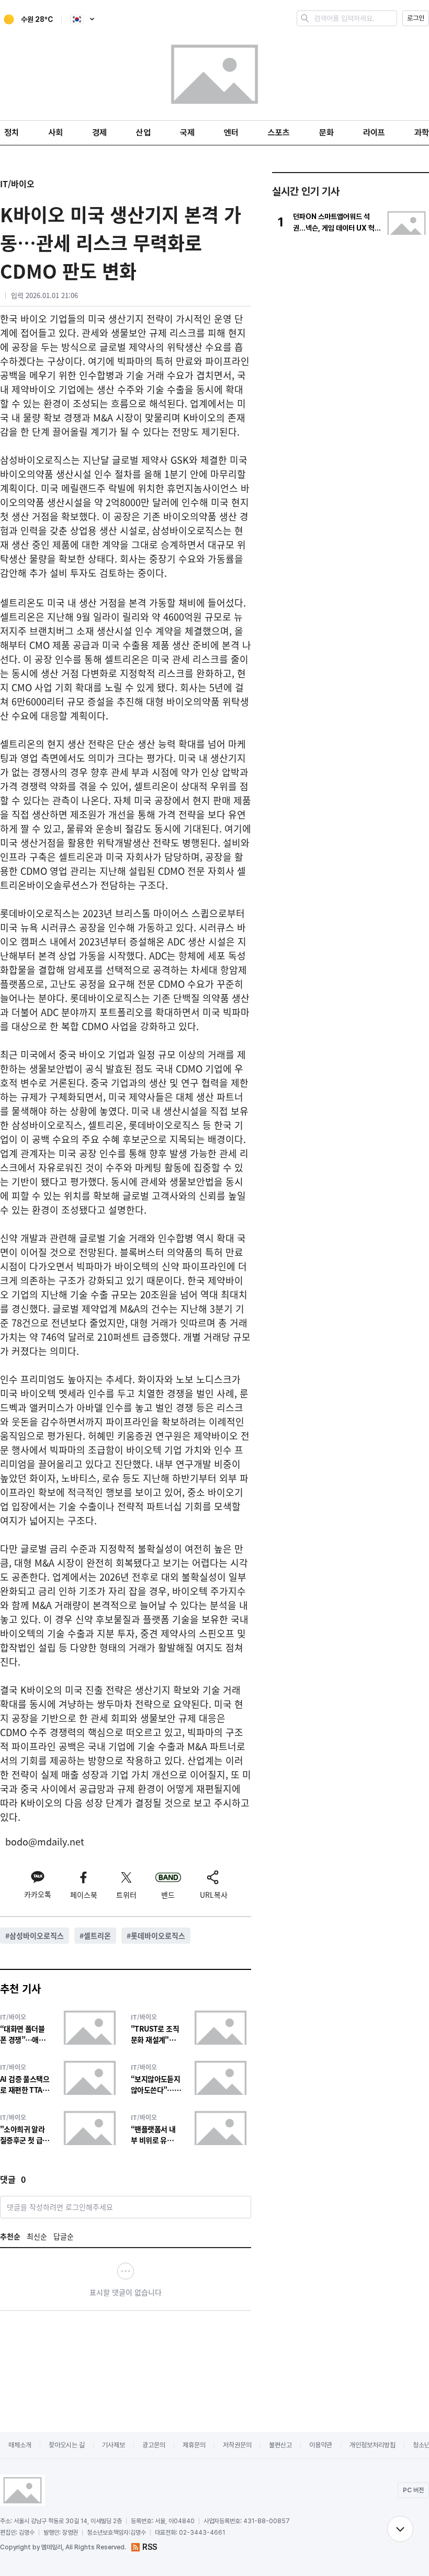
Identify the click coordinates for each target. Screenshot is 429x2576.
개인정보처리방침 (372, 2445)
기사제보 (114, 2445)
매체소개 (20, 2445)
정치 (12, 133)
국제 (187, 133)
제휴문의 (194, 2445)
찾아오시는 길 (67, 2445)
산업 (143, 133)
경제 (99, 133)
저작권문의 (237, 2445)
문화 (326, 133)
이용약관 (321, 2445)
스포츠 (279, 133)
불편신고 (280, 2445)
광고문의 (154, 2445)
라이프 (374, 133)
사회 (55, 133)
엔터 (231, 133)
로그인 (416, 18)
